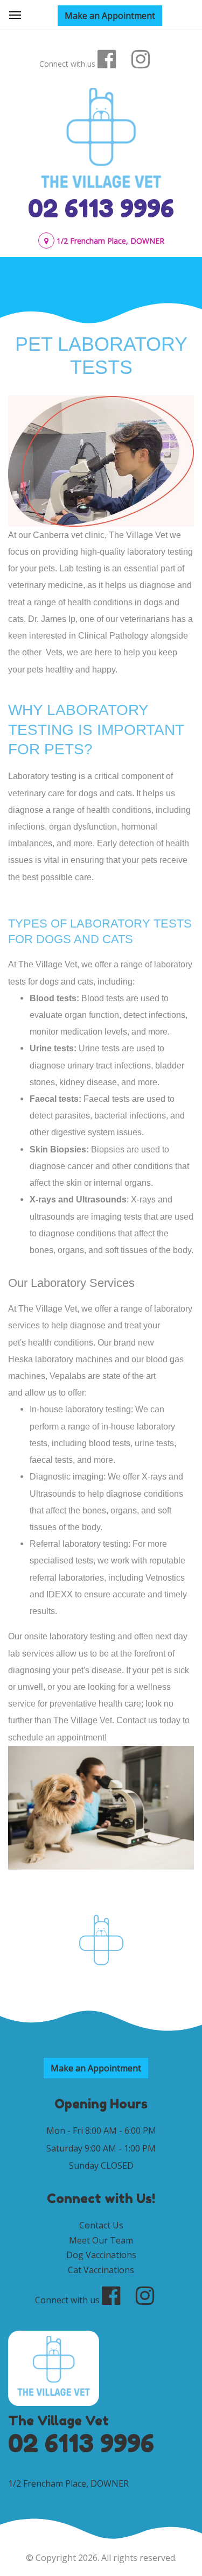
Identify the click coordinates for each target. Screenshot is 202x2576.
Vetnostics (165, 1578)
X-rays (43, 1199)
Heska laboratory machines (60, 1359)
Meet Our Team (101, 2240)
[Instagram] (147, 59)
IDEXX (60, 1594)
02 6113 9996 (101, 208)
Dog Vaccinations (101, 2255)
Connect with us (67, 64)
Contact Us (101, 2225)
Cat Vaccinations (101, 2270)
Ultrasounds (101, 1199)
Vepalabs (68, 1376)
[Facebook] (113, 59)
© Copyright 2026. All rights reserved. (101, 2558)
